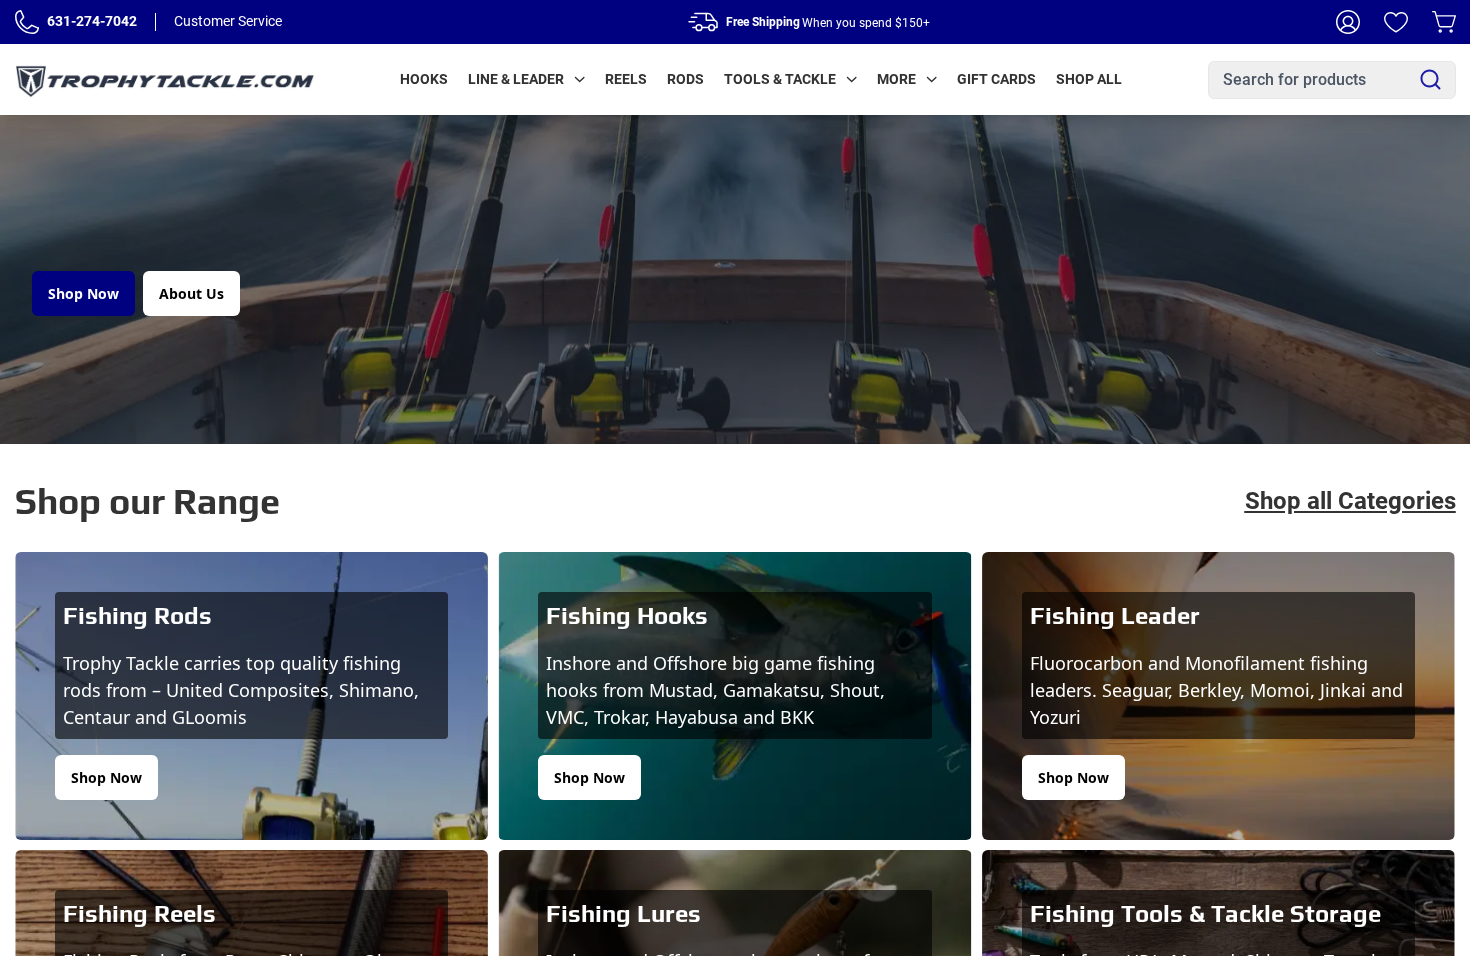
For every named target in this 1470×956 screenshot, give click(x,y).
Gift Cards (996, 79)
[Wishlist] (1396, 22)
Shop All (1089, 79)
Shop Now (83, 293)
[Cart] (1444, 22)
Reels (626, 79)
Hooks (424, 79)
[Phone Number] (27, 22)
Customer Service (228, 21)
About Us (191, 293)
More (896, 79)
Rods (685, 79)
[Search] (1430, 79)
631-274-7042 (92, 21)
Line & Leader (516, 79)
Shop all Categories (1350, 501)
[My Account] (1348, 22)
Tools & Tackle (780, 79)
